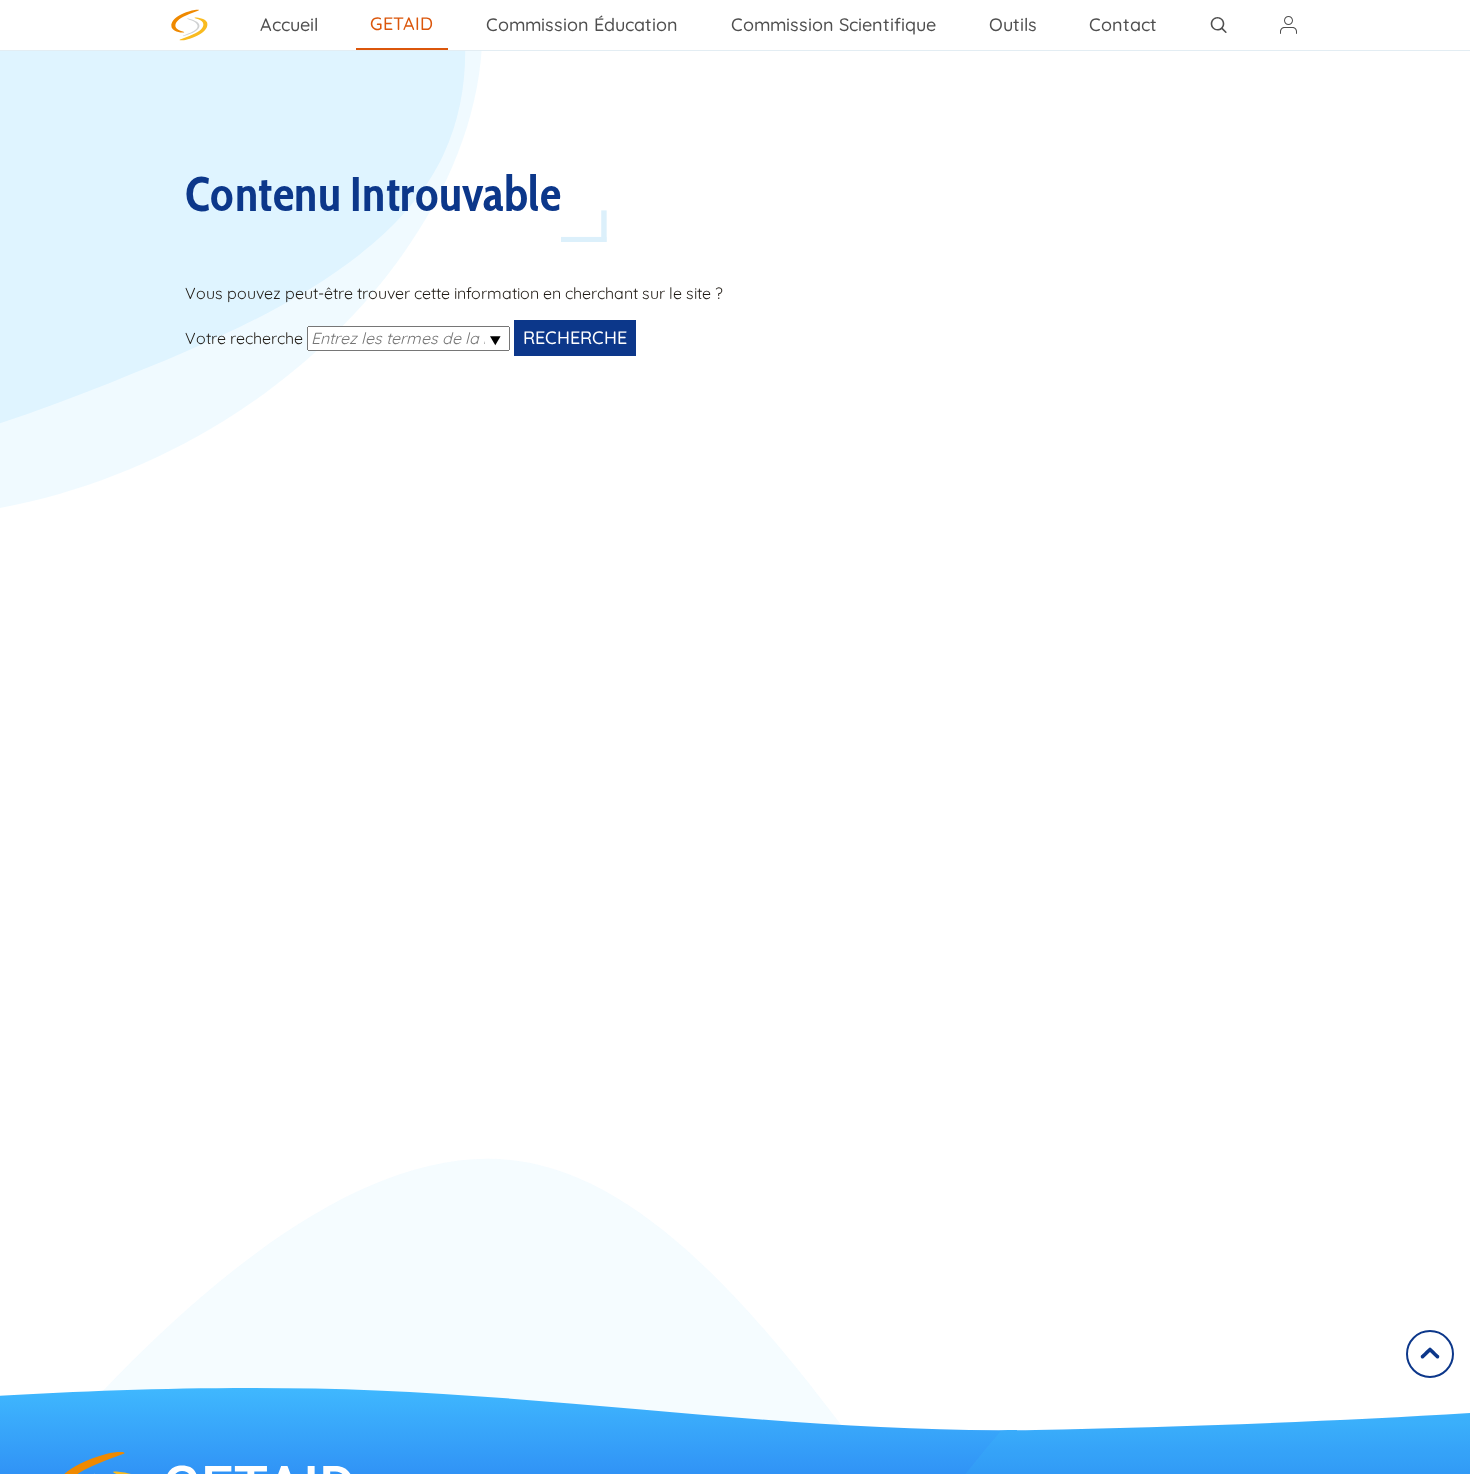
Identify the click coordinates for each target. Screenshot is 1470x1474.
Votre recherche (244, 338)
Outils (1013, 24)
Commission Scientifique (833, 24)
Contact (1123, 24)
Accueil (289, 24)
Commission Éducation (582, 24)
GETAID (401, 23)
